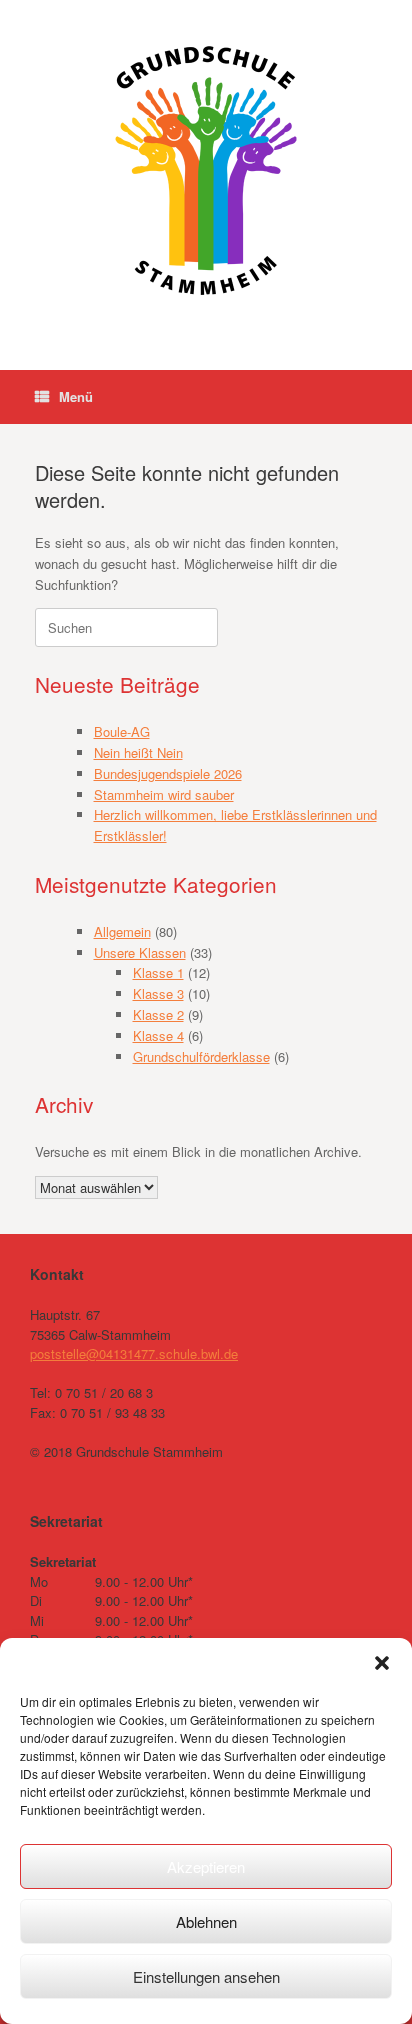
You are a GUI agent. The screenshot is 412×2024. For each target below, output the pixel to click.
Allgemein (122, 931)
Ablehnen (206, 1921)
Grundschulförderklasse (201, 1056)
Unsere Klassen (140, 952)
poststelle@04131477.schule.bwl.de (134, 1353)
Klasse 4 (158, 1035)
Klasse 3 (158, 993)
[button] (382, 1663)
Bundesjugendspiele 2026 (168, 773)
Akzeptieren (206, 1866)
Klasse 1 (158, 972)
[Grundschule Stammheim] (206, 170)
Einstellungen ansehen (206, 1976)
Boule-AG (122, 731)
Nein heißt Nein (138, 752)
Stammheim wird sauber (164, 794)
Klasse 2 (158, 1014)
